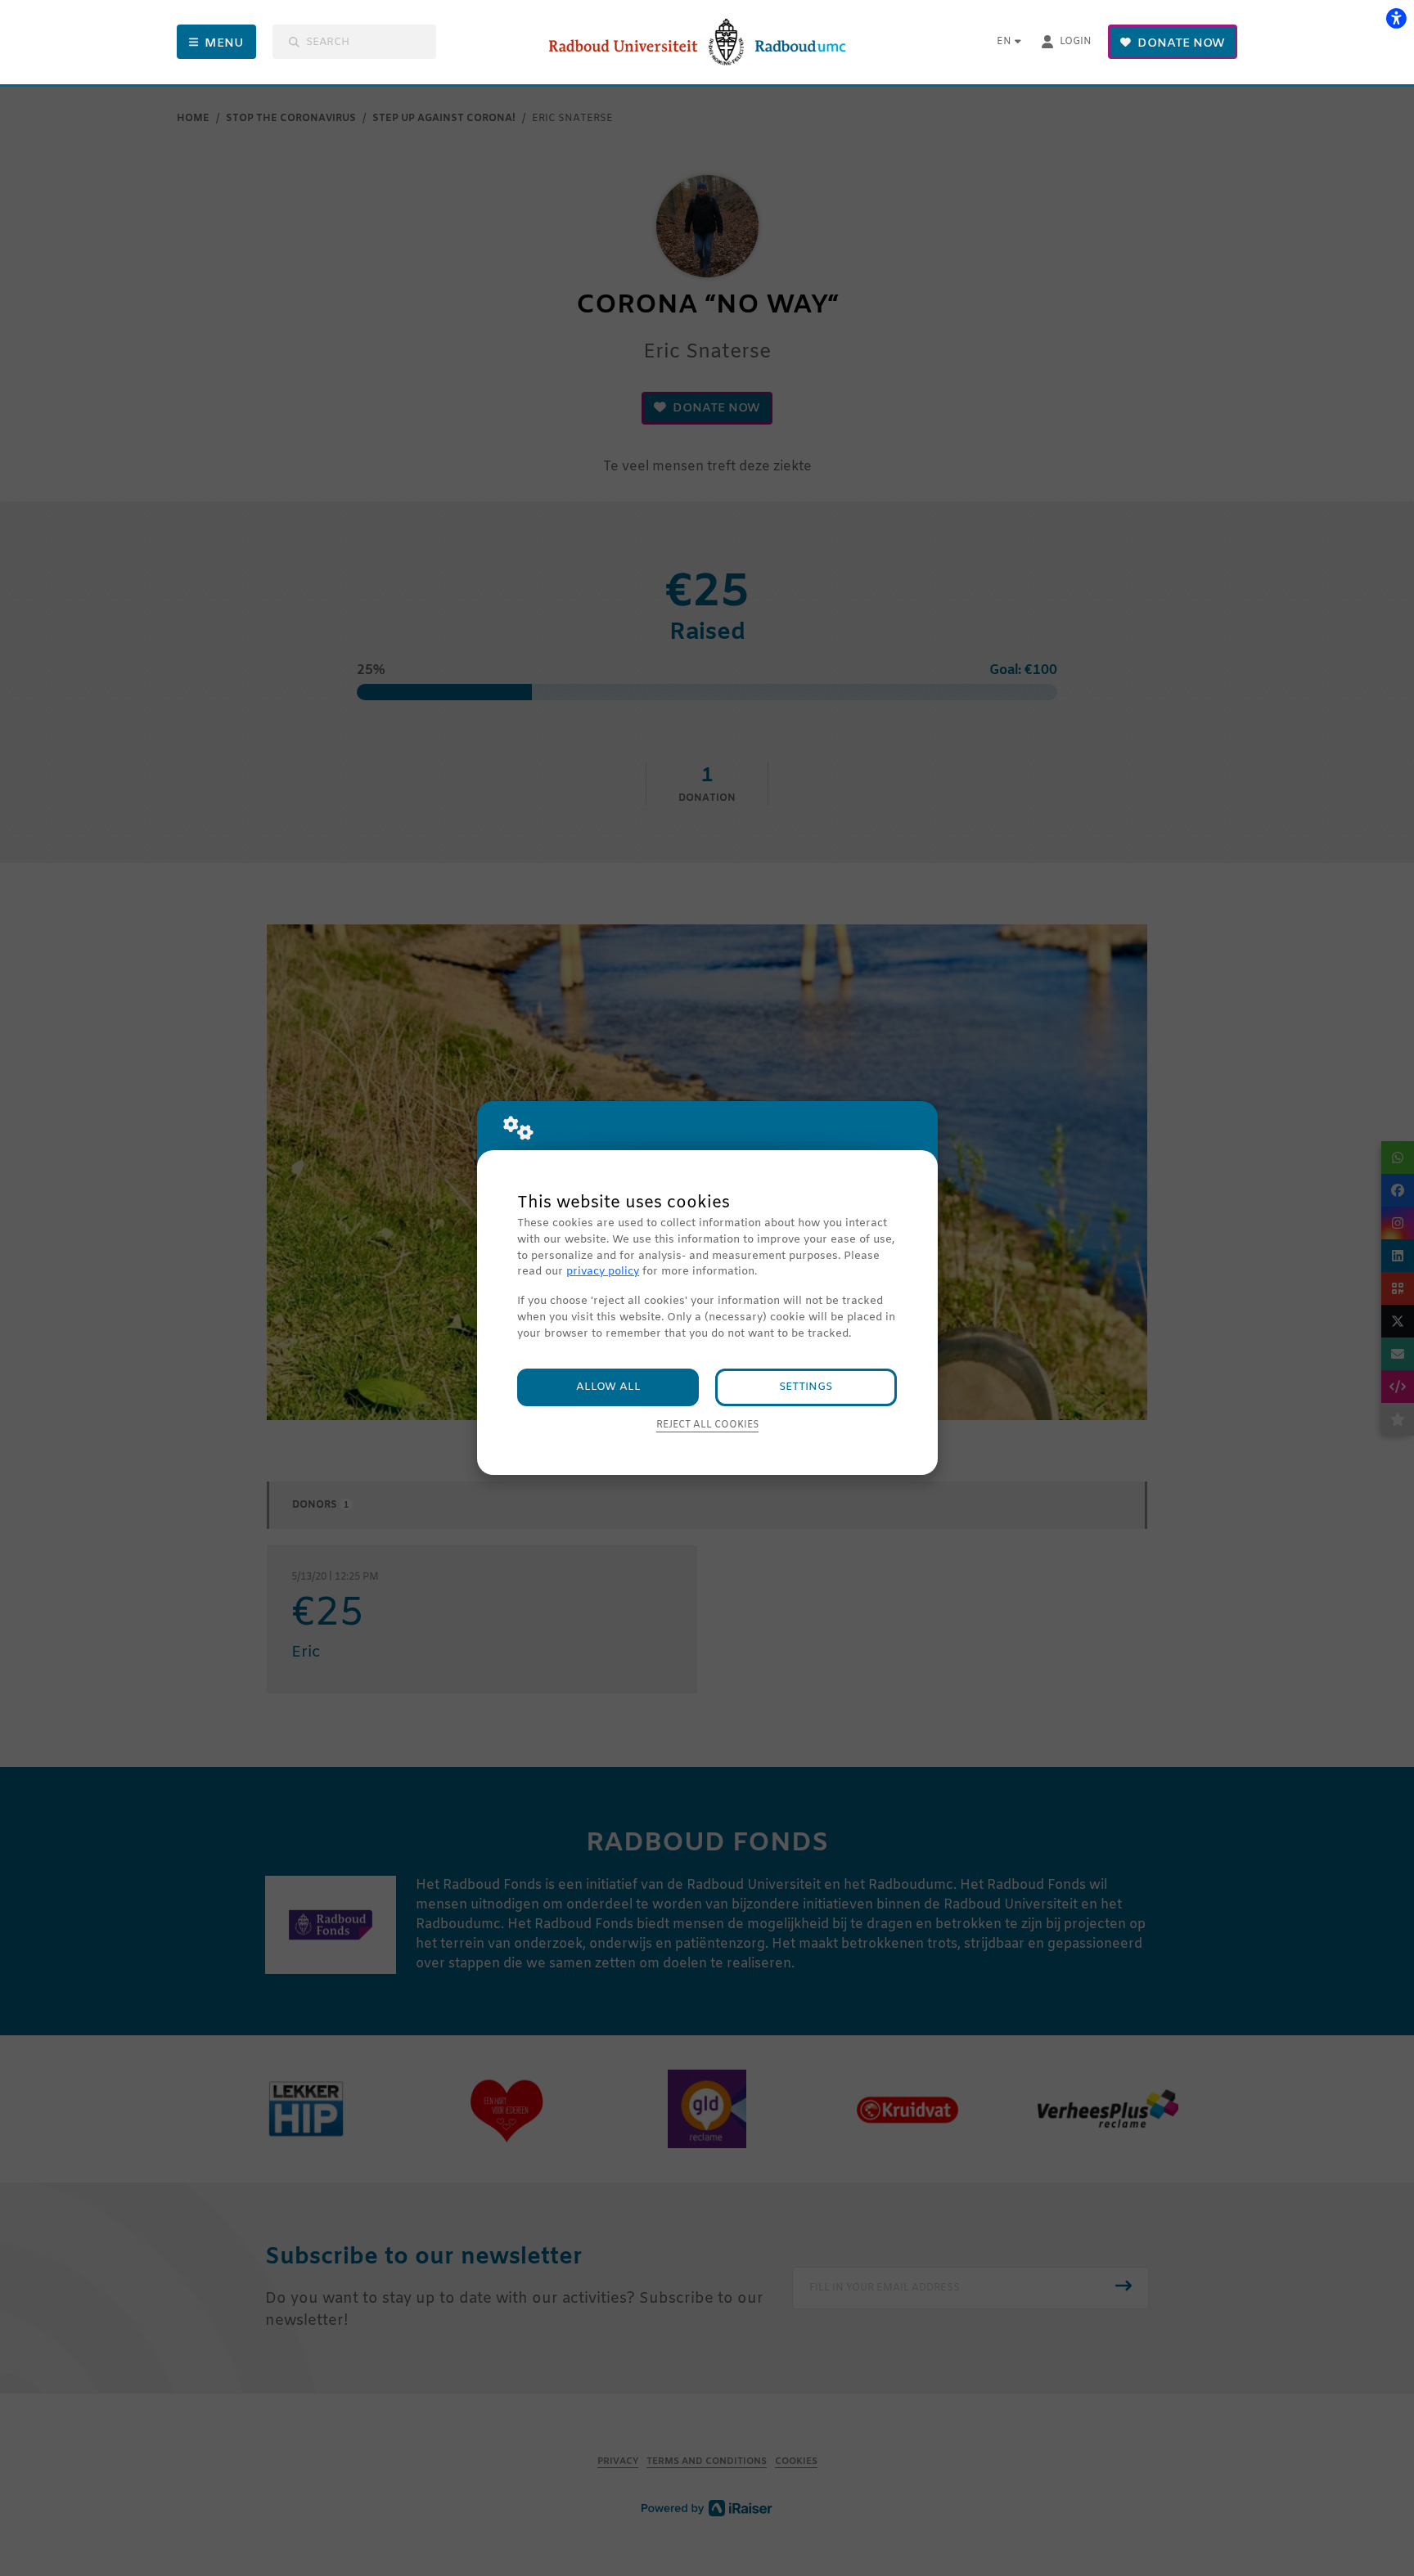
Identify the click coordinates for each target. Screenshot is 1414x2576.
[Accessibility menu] (1396, 18)
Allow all (608, 1387)
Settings (806, 1387)
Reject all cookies (707, 1425)
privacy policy (603, 1272)
